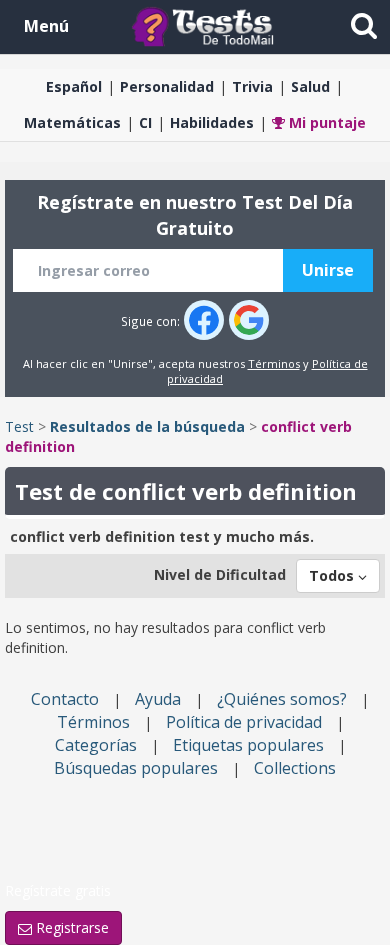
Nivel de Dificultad (220, 574)
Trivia (252, 86)
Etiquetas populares (248, 745)
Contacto (65, 699)
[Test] (207, 25)
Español (74, 86)
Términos (274, 363)
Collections (295, 768)
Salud (310, 86)
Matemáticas (72, 122)
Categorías (96, 745)
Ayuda (158, 699)
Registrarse (70, 927)
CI (145, 122)
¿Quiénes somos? (282, 699)
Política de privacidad (244, 722)
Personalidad (167, 86)
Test (19, 426)
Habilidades (212, 122)
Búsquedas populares (136, 768)
